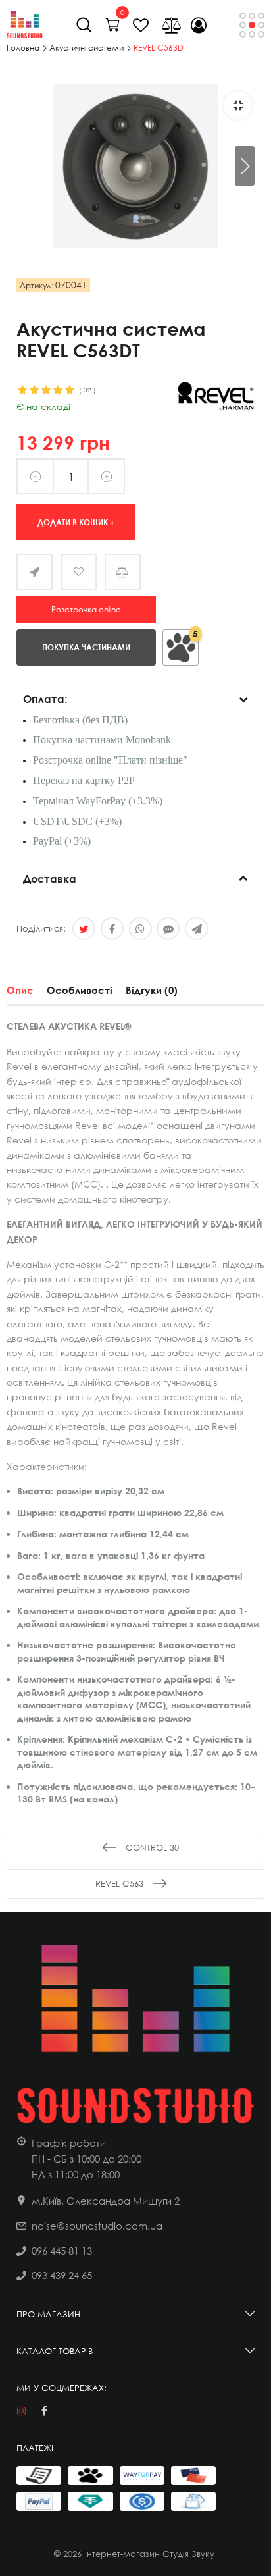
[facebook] (44, 2411)
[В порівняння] (123, 572)
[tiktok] (67, 2411)
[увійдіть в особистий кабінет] (199, 25)
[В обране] (79, 572)
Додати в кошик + (76, 522)
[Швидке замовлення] (35, 572)
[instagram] (21, 2411)
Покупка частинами (86, 647)
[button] (245, 166)
